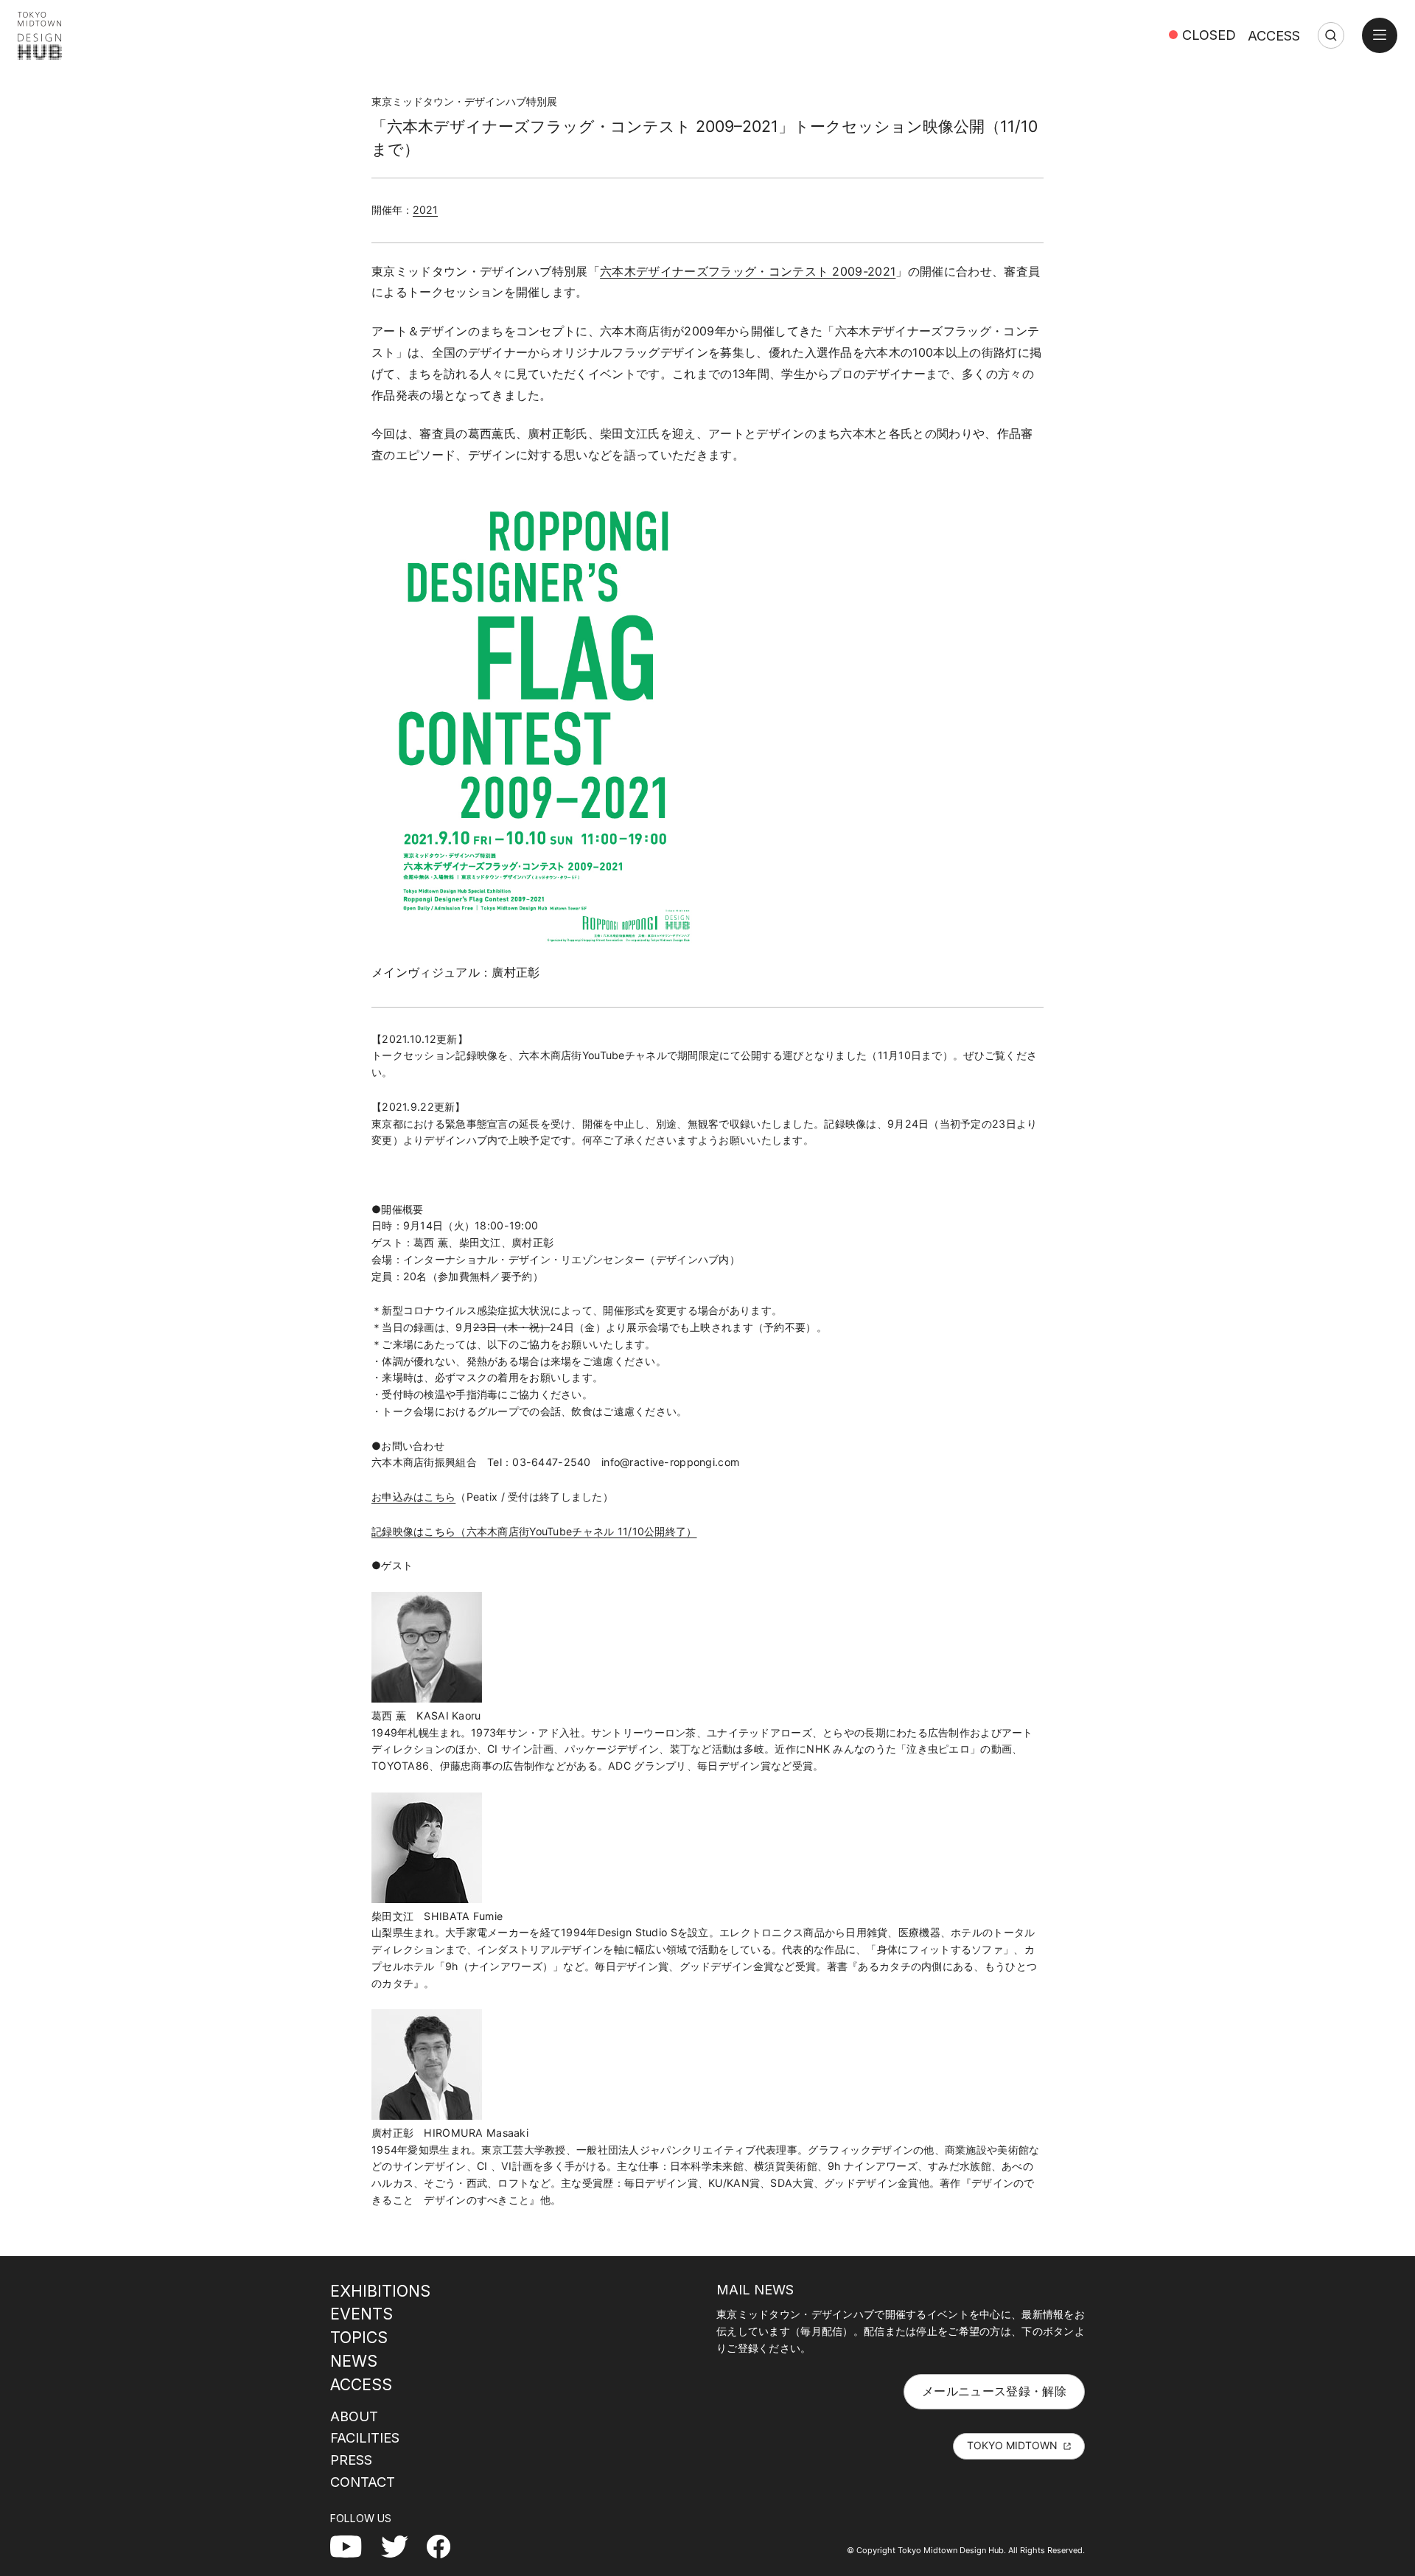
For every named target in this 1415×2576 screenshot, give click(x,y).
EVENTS (361, 2314)
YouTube (354, 2546)
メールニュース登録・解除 (994, 2391)
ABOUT (354, 2416)
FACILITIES (365, 2437)
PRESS (351, 2460)
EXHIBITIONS (380, 2291)
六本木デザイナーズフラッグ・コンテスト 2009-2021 (748, 271)
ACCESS (1274, 35)
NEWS (354, 2361)
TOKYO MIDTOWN (1012, 2445)
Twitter (401, 2546)
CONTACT (363, 2482)
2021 (425, 210)
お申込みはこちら (413, 1497)
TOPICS (359, 2337)
